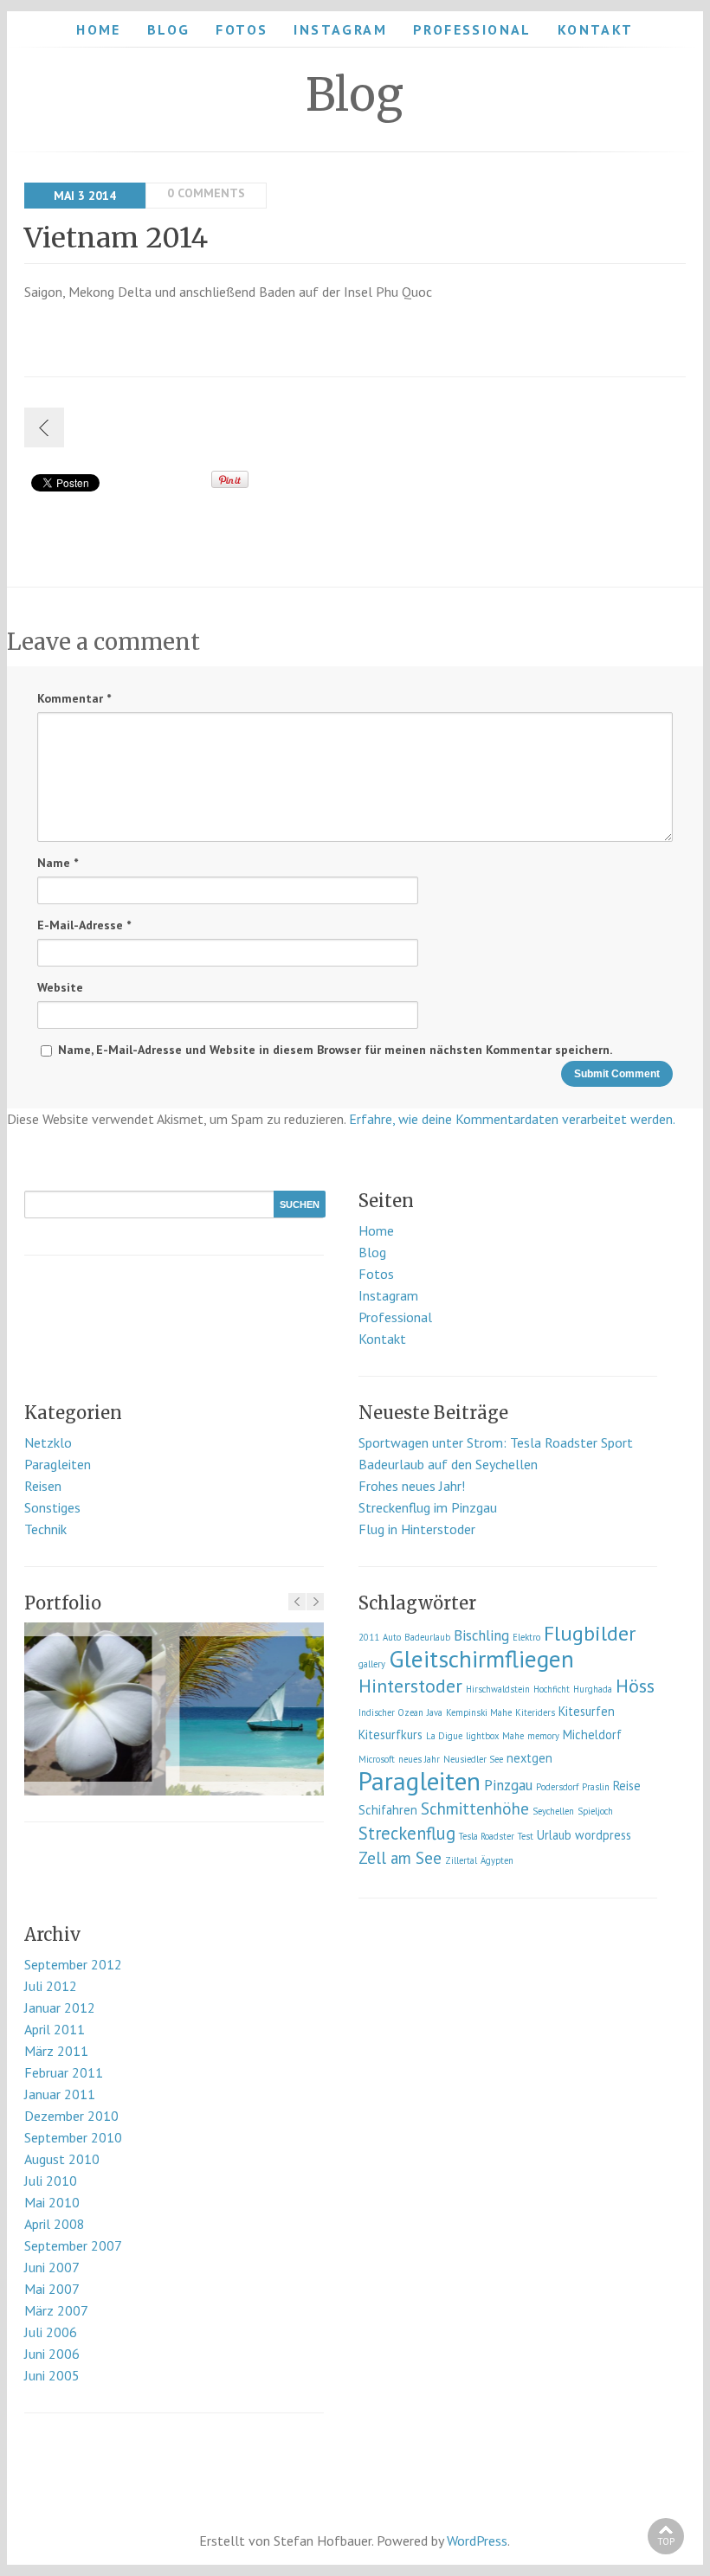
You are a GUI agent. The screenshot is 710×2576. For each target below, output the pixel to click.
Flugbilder (590, 1633)
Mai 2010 (52, 2202)
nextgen (529, 1758)
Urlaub (554, 1835)
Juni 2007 (52, 2267)
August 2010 (62, 2159)
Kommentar (74, 698)
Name (58, 863)
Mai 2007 (52, 2289)
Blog (169, 29)
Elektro (526, 1637)
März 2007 (56, 2310)
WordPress (477, 2541)
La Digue (444, 1736)
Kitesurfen (587, 1711)
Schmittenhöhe (475, 1808)
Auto (392, 1637)
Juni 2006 (52, 2354)
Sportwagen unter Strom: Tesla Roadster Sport (496, 1442)
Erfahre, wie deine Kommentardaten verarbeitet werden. (512, 1119)
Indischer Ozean (391, 1712)
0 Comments (206, 193)
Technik (45, 1529)
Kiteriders (535, 1712)
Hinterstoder (410, 1686)
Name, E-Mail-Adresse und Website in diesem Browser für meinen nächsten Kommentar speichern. (335, 1050)
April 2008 (55, 2224)
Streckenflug (407, 1833)
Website (60, 987)
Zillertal (461, 1860)
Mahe (513, 1736)
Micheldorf (592, 1734)
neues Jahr (419, 1759)
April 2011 (55, 2029)
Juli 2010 (51, 2181)
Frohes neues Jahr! (412, 1486)
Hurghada (593, 1689)
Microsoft (377, 1759)
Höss (635, 1686)
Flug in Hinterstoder (417, 1529)
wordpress (603, 1835)
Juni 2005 (52, 2375)
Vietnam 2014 (116, 238)
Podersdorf (557, 1787)
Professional (472, 29)
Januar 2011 (60, 2094)
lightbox (482, 1736)
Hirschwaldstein (498, 1689)
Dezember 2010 (71, 2116)
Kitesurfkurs (390, 1734)
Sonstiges (52, 1507)
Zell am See (400, 1858)
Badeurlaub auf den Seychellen (448, 1464)
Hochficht (552, 1689)
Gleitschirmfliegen (481, 1659)
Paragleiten (58, 1464)
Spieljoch (595, 1811)
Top (666, 2541)
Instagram (340, 29)
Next (315, 1602)
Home (99, 29)
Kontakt (596, 29)
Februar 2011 (64, 2072)
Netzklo (48, 1442)
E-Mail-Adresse (84, 925)
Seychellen (553, 1811)
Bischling (481, 1635)
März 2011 (56, 2051)
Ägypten (497, 1860)
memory (543, 1736)
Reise (627, 1786)
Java (435, 1712)
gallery (372, 1664)
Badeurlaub (427, 1637)
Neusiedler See (473, 1759)
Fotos (242, 29)
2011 (369, 1637)
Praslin (596, 1787)
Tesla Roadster (487, 1836)
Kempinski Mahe (479, 1712)
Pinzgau (508, 1785)
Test (526, 1836)
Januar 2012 (60, 2007)
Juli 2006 (51, 2332)
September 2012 (73, 1964)
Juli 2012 (51, 1986)
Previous (297, 1602)
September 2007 (73, 2245)
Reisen (43, 1486)
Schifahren (388, 1810)
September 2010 (73, 2137)
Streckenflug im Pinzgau (428, 1507)
